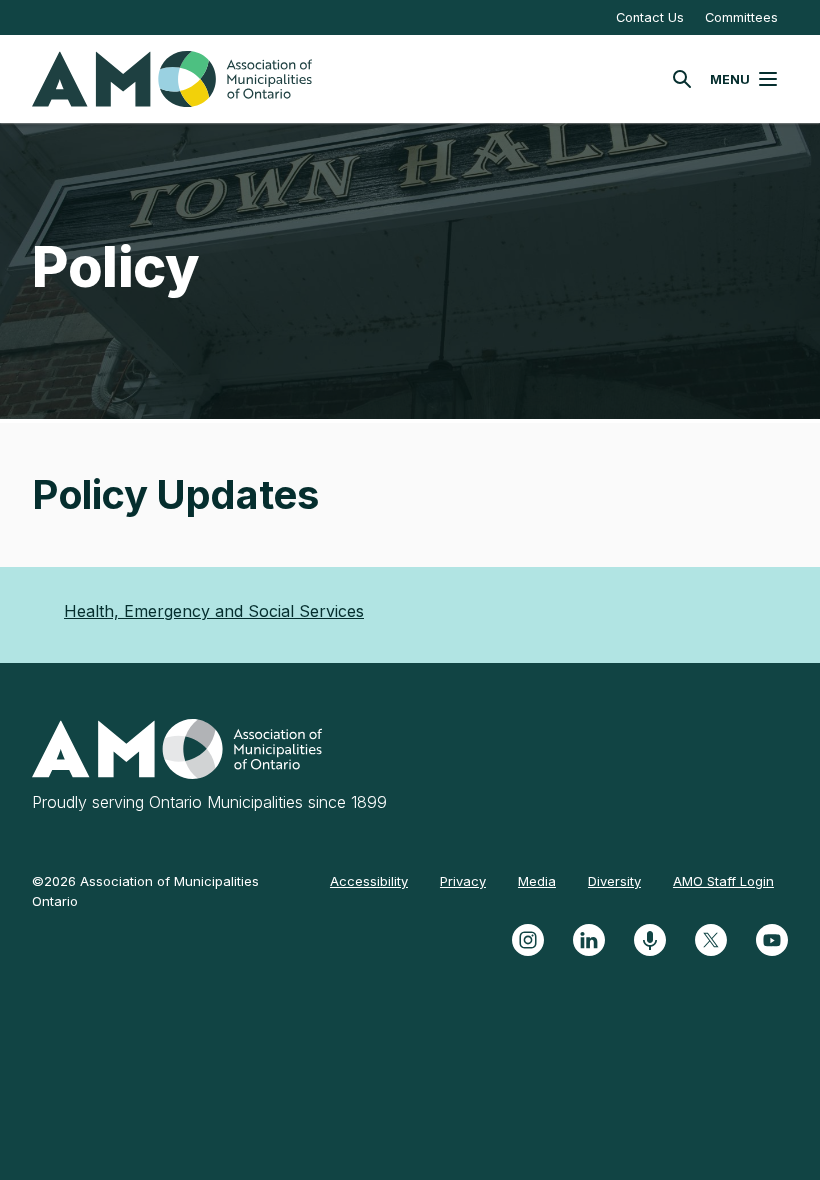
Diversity (614, 881)
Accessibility (369, 881)
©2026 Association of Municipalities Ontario (145, 891)
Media (537, 881)
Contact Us (650, 17)
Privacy (463, 881)
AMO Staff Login (723, 881)
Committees (741, 17)
